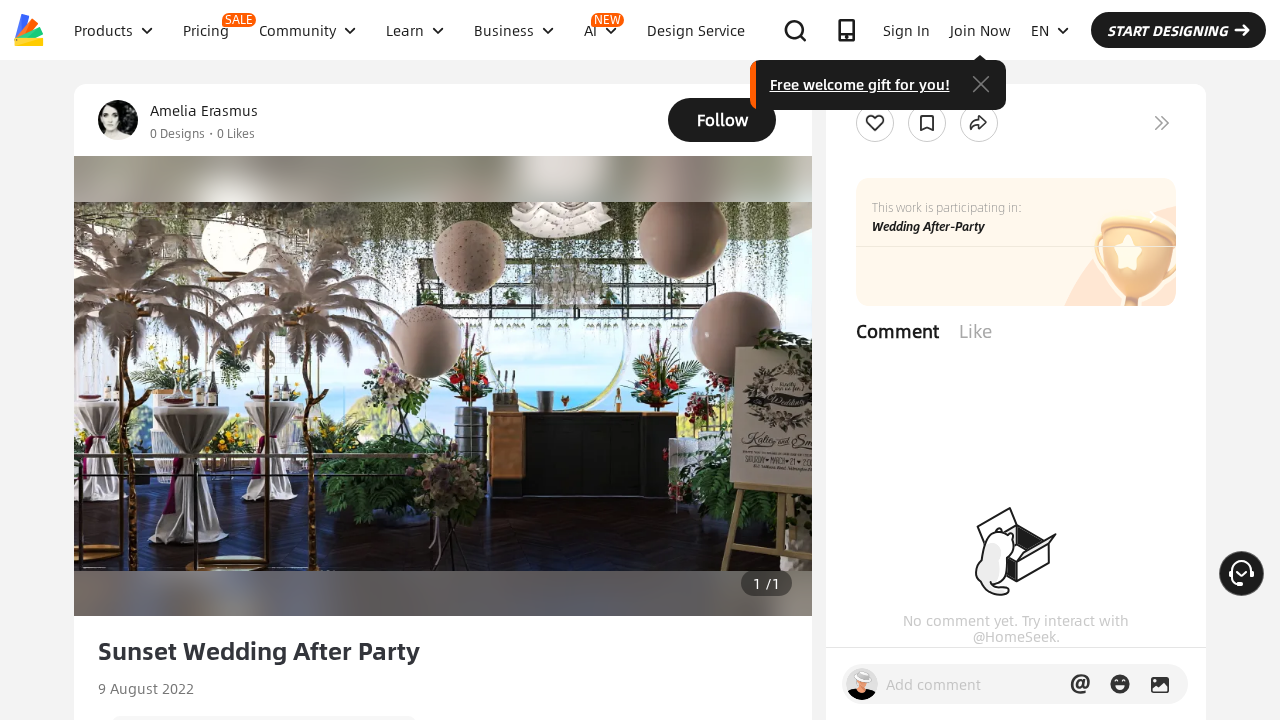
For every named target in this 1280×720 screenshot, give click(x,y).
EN (1040, 30)
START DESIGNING (1167, 30)
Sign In (906, 30)
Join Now (980, 30)
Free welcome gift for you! (860, 84)
